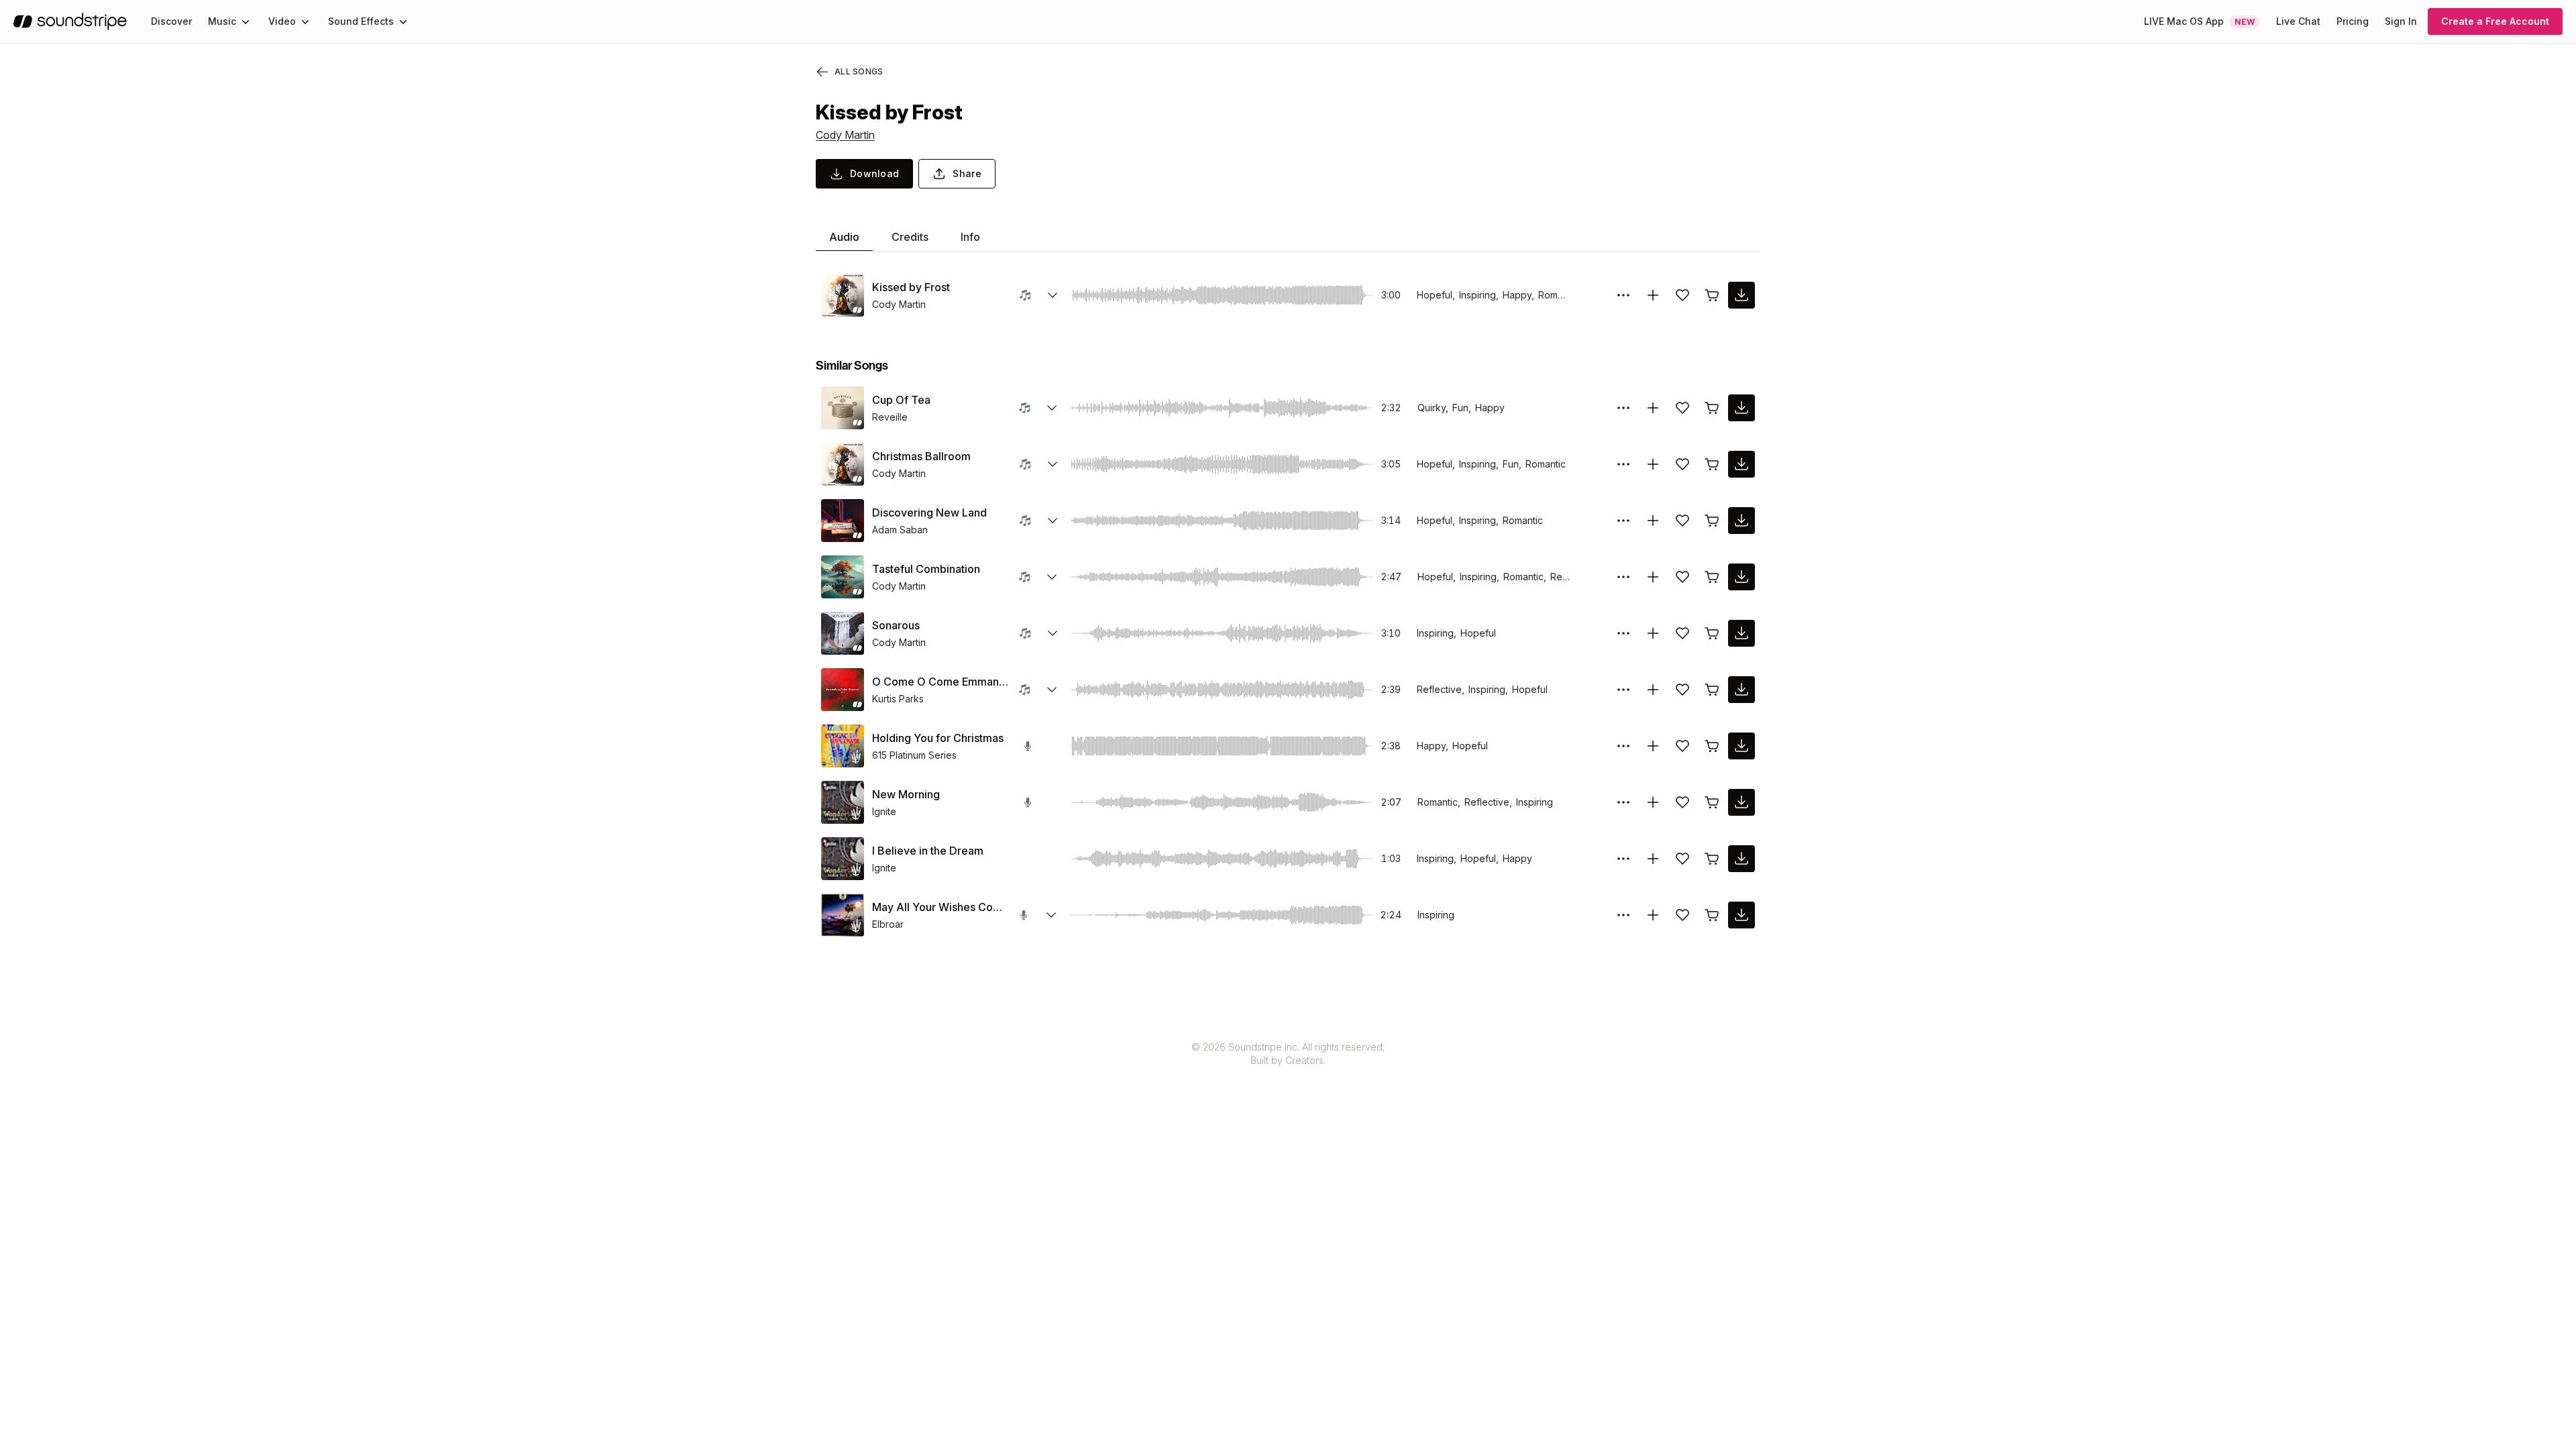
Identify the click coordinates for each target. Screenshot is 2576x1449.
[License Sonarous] (1712, 633)
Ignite (884, 811)
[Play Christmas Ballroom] (843, 464)
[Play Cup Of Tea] (843, 408)
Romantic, (1525, 577)
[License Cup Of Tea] (1712, 408)
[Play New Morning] (843, 802)
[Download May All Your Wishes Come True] (1741, 915)
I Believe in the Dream (928, 851)
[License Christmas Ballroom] (1712, 464)
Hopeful (1478, 633)
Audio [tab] (844, 237)
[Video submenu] (305, 21)
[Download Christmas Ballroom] (1741, 464)
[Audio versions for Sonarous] (1053, 633)
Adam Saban (900, 530)
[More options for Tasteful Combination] (1623, 577)
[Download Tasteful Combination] (1741, 577)
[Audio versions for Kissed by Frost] (1053, 295)
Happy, (1518, 295)
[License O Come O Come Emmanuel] (1712, 690)
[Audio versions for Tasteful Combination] (1052, 577)
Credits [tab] (910, 237)
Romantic (1558, 295)
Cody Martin (845, 135)
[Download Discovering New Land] (1741, 521)
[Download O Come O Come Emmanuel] (1741, 690)
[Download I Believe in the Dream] (1741, 859)
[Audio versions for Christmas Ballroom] (1053, 464)
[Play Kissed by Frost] (843, 295)
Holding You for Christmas (938, 738)
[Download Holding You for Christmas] (1741, 746)
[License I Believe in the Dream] (1712, 859)
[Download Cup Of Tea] (1741, 408)
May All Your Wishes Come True (941, 907)
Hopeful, (1436, 295)
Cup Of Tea (901, 400)
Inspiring (1535, 802)
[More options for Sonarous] (1623, 633)
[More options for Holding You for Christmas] (1623, 746)
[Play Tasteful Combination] (843, 577)
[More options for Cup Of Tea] (1623, 408)
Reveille (890, 417)
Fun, (1462, 408)
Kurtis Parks (898, 699)
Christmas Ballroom (921, 456)
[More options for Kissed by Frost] (1623, 295)
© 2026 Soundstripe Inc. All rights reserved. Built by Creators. (1288, 1054)
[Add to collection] (1653, 295)
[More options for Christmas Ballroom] (1623, 464)
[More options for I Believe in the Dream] (1623, 859)
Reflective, (1441, 689)
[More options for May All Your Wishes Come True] (1623, 915)
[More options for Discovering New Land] (1623, 521)
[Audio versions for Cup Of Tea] (1052, 408)
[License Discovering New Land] (1712, 521)
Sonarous (896, 625)
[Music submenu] (246, 21)
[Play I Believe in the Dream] (843, 859)
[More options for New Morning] (1623, 802)
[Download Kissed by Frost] (1741, 295)
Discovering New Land (929, 513)
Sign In (2401, 21)
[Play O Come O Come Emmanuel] (843, 690)
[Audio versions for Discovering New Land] (1053, 521)
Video (282, 21)
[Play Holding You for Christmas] (843, 746)
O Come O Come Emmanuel (940, 682)
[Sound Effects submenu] (403, 21)
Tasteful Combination (926, 569)
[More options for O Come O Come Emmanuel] (1623, 690)
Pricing (2353, 21)
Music (222, 21)
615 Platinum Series (914, 755)
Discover (171, 21)
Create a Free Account (2495, 21)
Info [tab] (970, 237)
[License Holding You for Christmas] (1712, 746)
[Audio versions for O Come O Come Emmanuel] (1052, 690)
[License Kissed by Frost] (1712, 295)
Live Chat (2298, 21)
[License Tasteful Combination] (1712, 577)
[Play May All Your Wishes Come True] (843, 915)
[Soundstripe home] (70, 21)
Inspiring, (1479, 295)
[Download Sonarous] (1741, 633)
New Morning (906, 794)
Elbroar (888, 924)
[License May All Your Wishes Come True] (1712, 915)
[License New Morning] (1712, 802)
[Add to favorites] (1682, 295)
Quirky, (1433, 408)
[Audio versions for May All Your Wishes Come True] (1051, 915)
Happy (1490, 408)
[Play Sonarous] (843, 633)
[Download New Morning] (1741, 802)
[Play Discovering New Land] (843, 521)
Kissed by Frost (911, 287)
